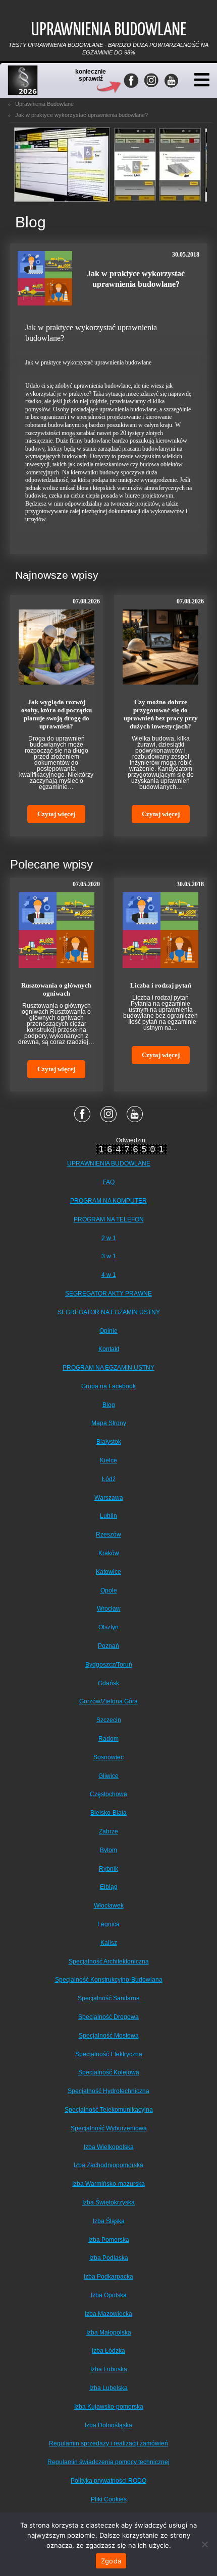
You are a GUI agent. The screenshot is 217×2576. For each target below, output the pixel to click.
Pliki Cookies (109, 2499)
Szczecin (109, 1720)
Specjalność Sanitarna (109, 1998)
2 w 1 (109, 1238)
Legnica (108, 1924)
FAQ (109, 1182)
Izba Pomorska (109, 2240)
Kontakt (109, 1349)
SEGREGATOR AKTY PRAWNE (108, 1294)
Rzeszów (108, 1535)
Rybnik (108, 1869)
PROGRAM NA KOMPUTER (108, 1201)
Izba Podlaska (109, 2258)
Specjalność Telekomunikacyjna (109, 2110)
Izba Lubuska (109, 2369)
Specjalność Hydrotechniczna (108, 2091)
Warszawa (109, 1498)
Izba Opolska (109, 2295)
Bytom (108, 1850)
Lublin (108, 1516)
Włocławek (109, 1906)
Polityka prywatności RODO (108, 2481)
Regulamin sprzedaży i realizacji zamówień (108, 2443)
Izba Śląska (109, 2221)
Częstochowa (108, 1794)
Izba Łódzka (108, 2351)
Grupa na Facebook (108, 1386)
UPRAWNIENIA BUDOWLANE (109, 1163)
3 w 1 (109, 1256)
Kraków (109, 1553)
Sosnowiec (108, 1757)
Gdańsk (108, 1683)
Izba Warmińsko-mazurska (108, 2184)
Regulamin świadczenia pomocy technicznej (108, 2462)
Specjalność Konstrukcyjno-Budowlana (109, 1980)
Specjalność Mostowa (109, 2036)
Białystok (109, 1442)
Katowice (108, 1572)
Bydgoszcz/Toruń (109, 1665)
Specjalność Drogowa (108, 2017)
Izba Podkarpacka (108, 2277)
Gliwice (108, 1776)
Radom (108, 1739)
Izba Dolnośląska (108, 2425)
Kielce (108, 1460)
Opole (109, 1590)
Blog (109, 1405)
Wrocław (109, 1609)
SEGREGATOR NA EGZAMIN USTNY (109, 1312)
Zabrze (108, 1831)
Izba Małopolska (109, 2333)
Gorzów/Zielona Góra (108, 1701)
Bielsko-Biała (108, 1813)
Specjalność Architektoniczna (109, 1961)
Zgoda (111, 2561)
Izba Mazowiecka (108, 2314)
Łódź (109, 1479)
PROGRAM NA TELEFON (109, 1219)
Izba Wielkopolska (109, 2147)
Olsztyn (108, 1627)
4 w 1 (109, 1275)
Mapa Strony (109, 1423)
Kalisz (109, 1943)
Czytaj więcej (56, 814)
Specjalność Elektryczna (109, 2054)
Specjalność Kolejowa (109, 2072)
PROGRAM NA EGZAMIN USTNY (108, 1368)
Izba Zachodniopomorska (108, 2165)
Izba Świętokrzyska (108, 2202)
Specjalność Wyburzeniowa (109, 2128)
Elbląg (109, 1887)
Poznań (108, 1646)
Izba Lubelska (108, 2388)
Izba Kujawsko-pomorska (109, 2407)
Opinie (108, 1331)
